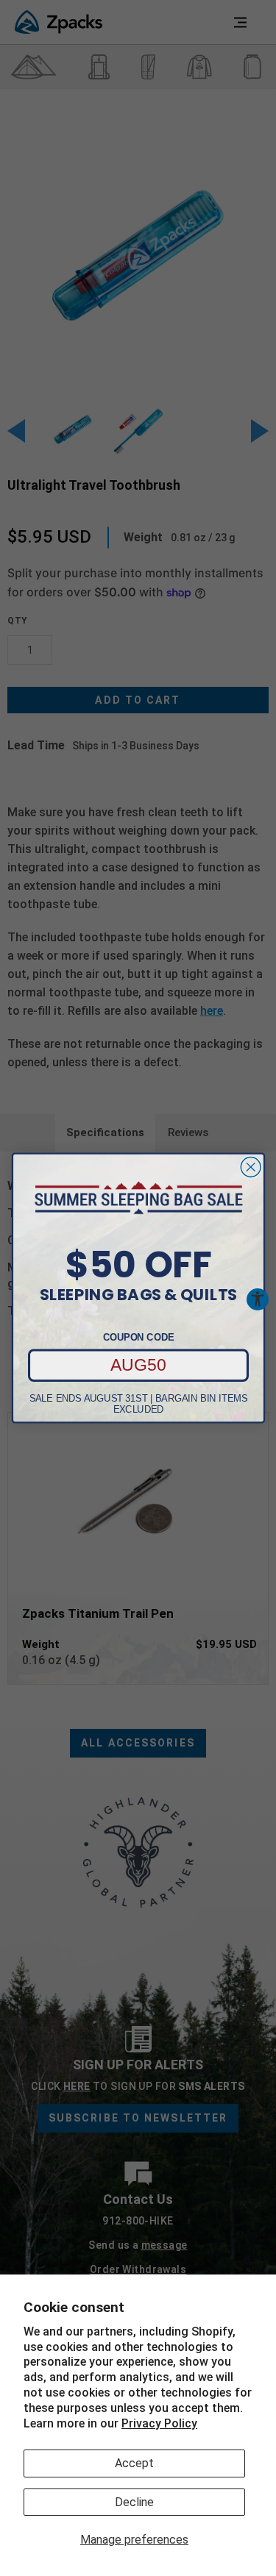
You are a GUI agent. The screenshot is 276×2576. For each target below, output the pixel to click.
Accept (134, 2463)
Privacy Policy (159, 2423)
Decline (134, 2502)
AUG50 (138, 1365)
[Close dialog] (251, 1167)
